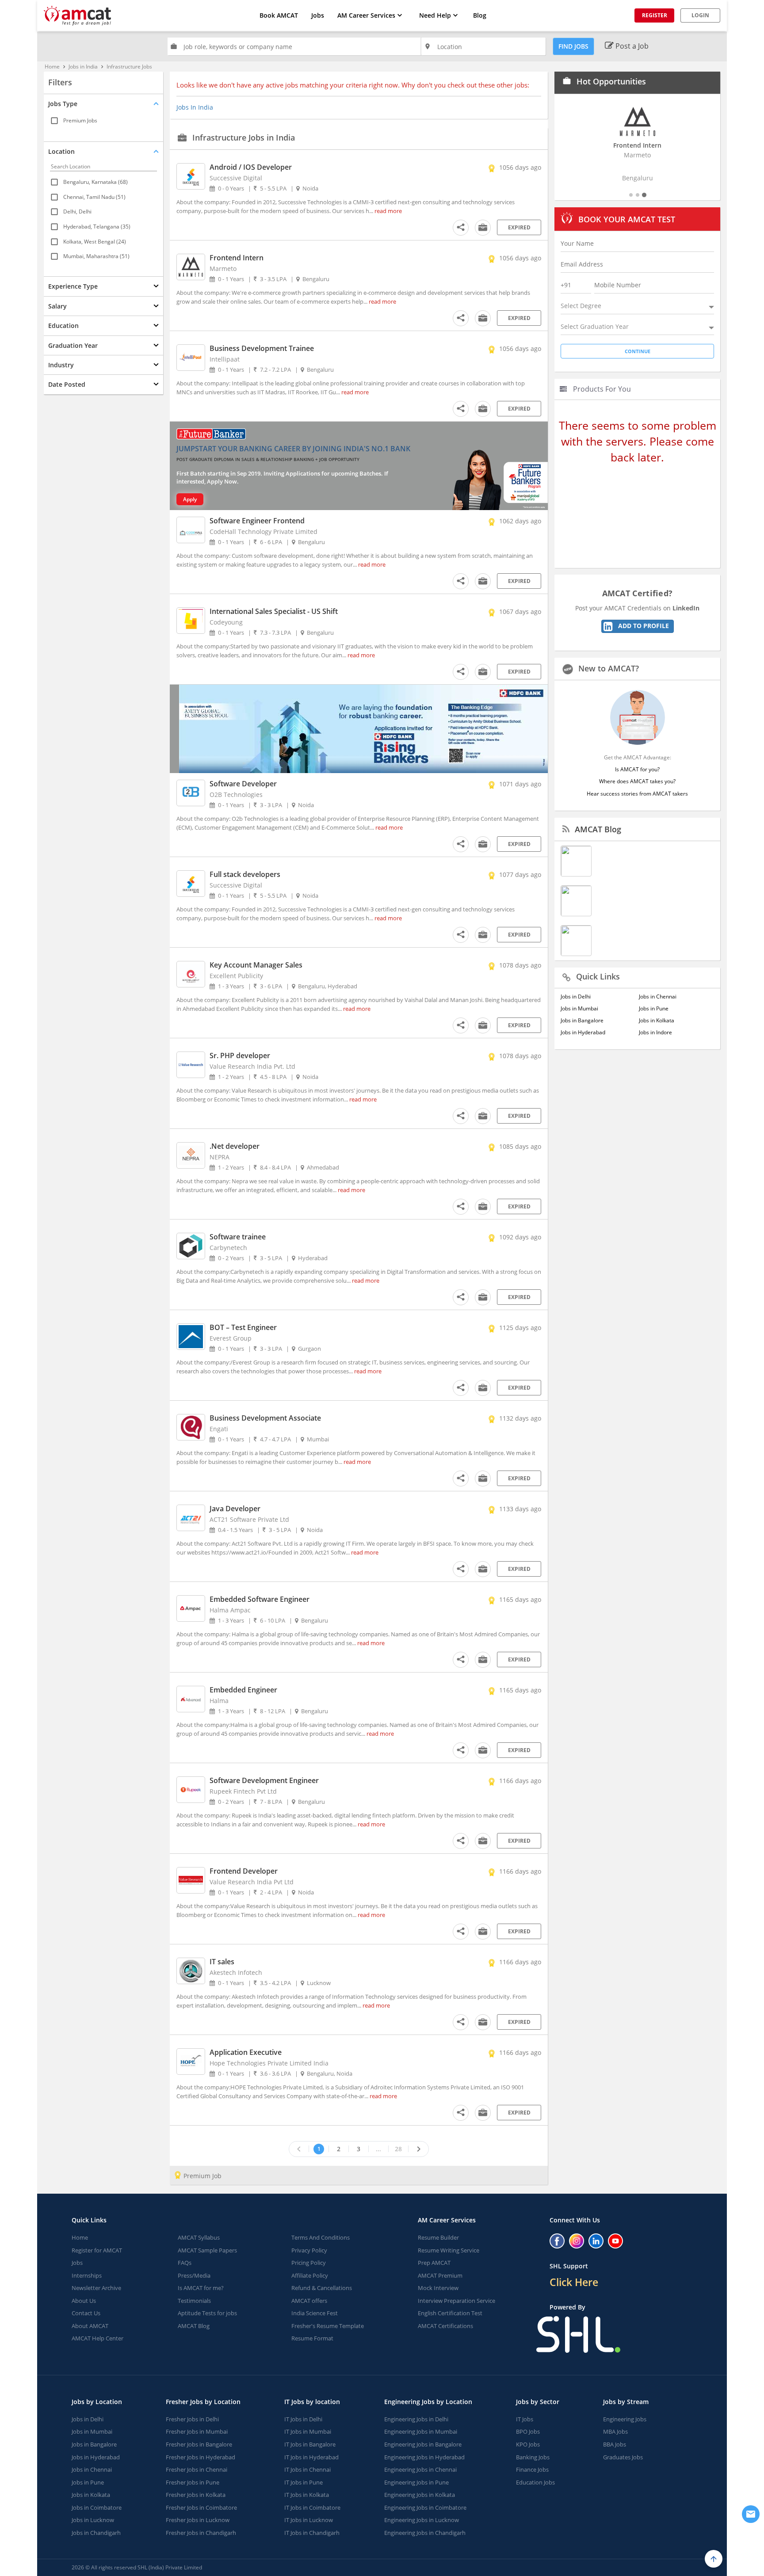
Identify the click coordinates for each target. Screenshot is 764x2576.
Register (655, 15)
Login (700, 15)
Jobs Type (63, 104)
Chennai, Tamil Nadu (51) (94, 196)
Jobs (318, 15)
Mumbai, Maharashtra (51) (96, 256)
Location (61, 151)
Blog (480, 15)
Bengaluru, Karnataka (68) (95, 182)
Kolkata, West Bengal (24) (95, 241)
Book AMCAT (279, 15)
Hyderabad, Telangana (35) (97, 227)
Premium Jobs (80, 120)
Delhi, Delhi (77, 211)
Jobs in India (83, 67)
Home (52, 67)
